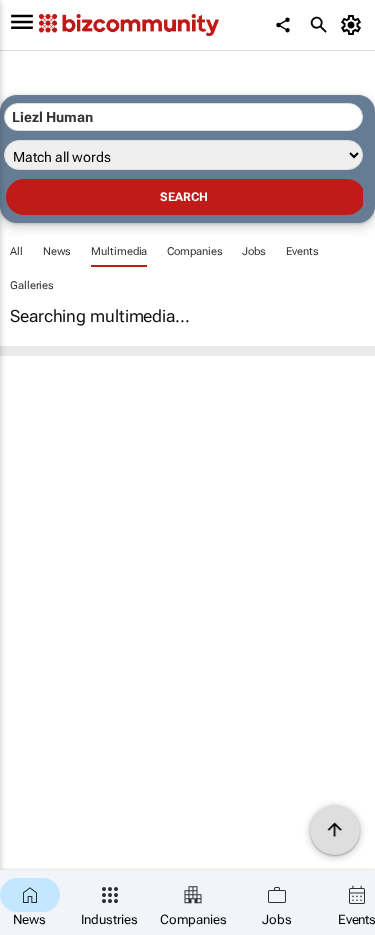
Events (302, 251)
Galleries (32, 285)
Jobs (254, 251)
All (16, 251)
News (57, 251)
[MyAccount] (354, 25)
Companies (194, 251)
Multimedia (119, 251)
